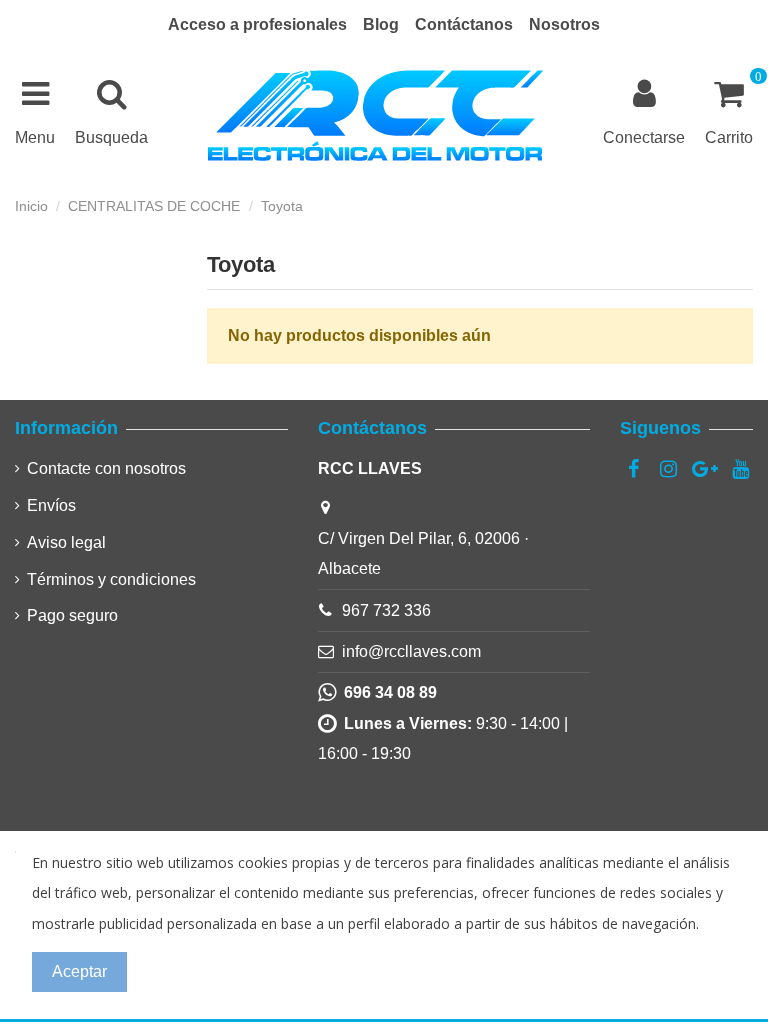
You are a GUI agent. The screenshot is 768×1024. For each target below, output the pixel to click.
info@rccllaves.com (411, 651)
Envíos (51, 505)
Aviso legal (66, 542)
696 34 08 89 (386, 692)
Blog (381, 24)
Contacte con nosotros (106, 468)
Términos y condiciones (111, 579)
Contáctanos (464, 24)
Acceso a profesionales (257, 24)
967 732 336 (386, 610)
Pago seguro (72, 615)
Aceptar (79, 971)
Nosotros (564, 24)
